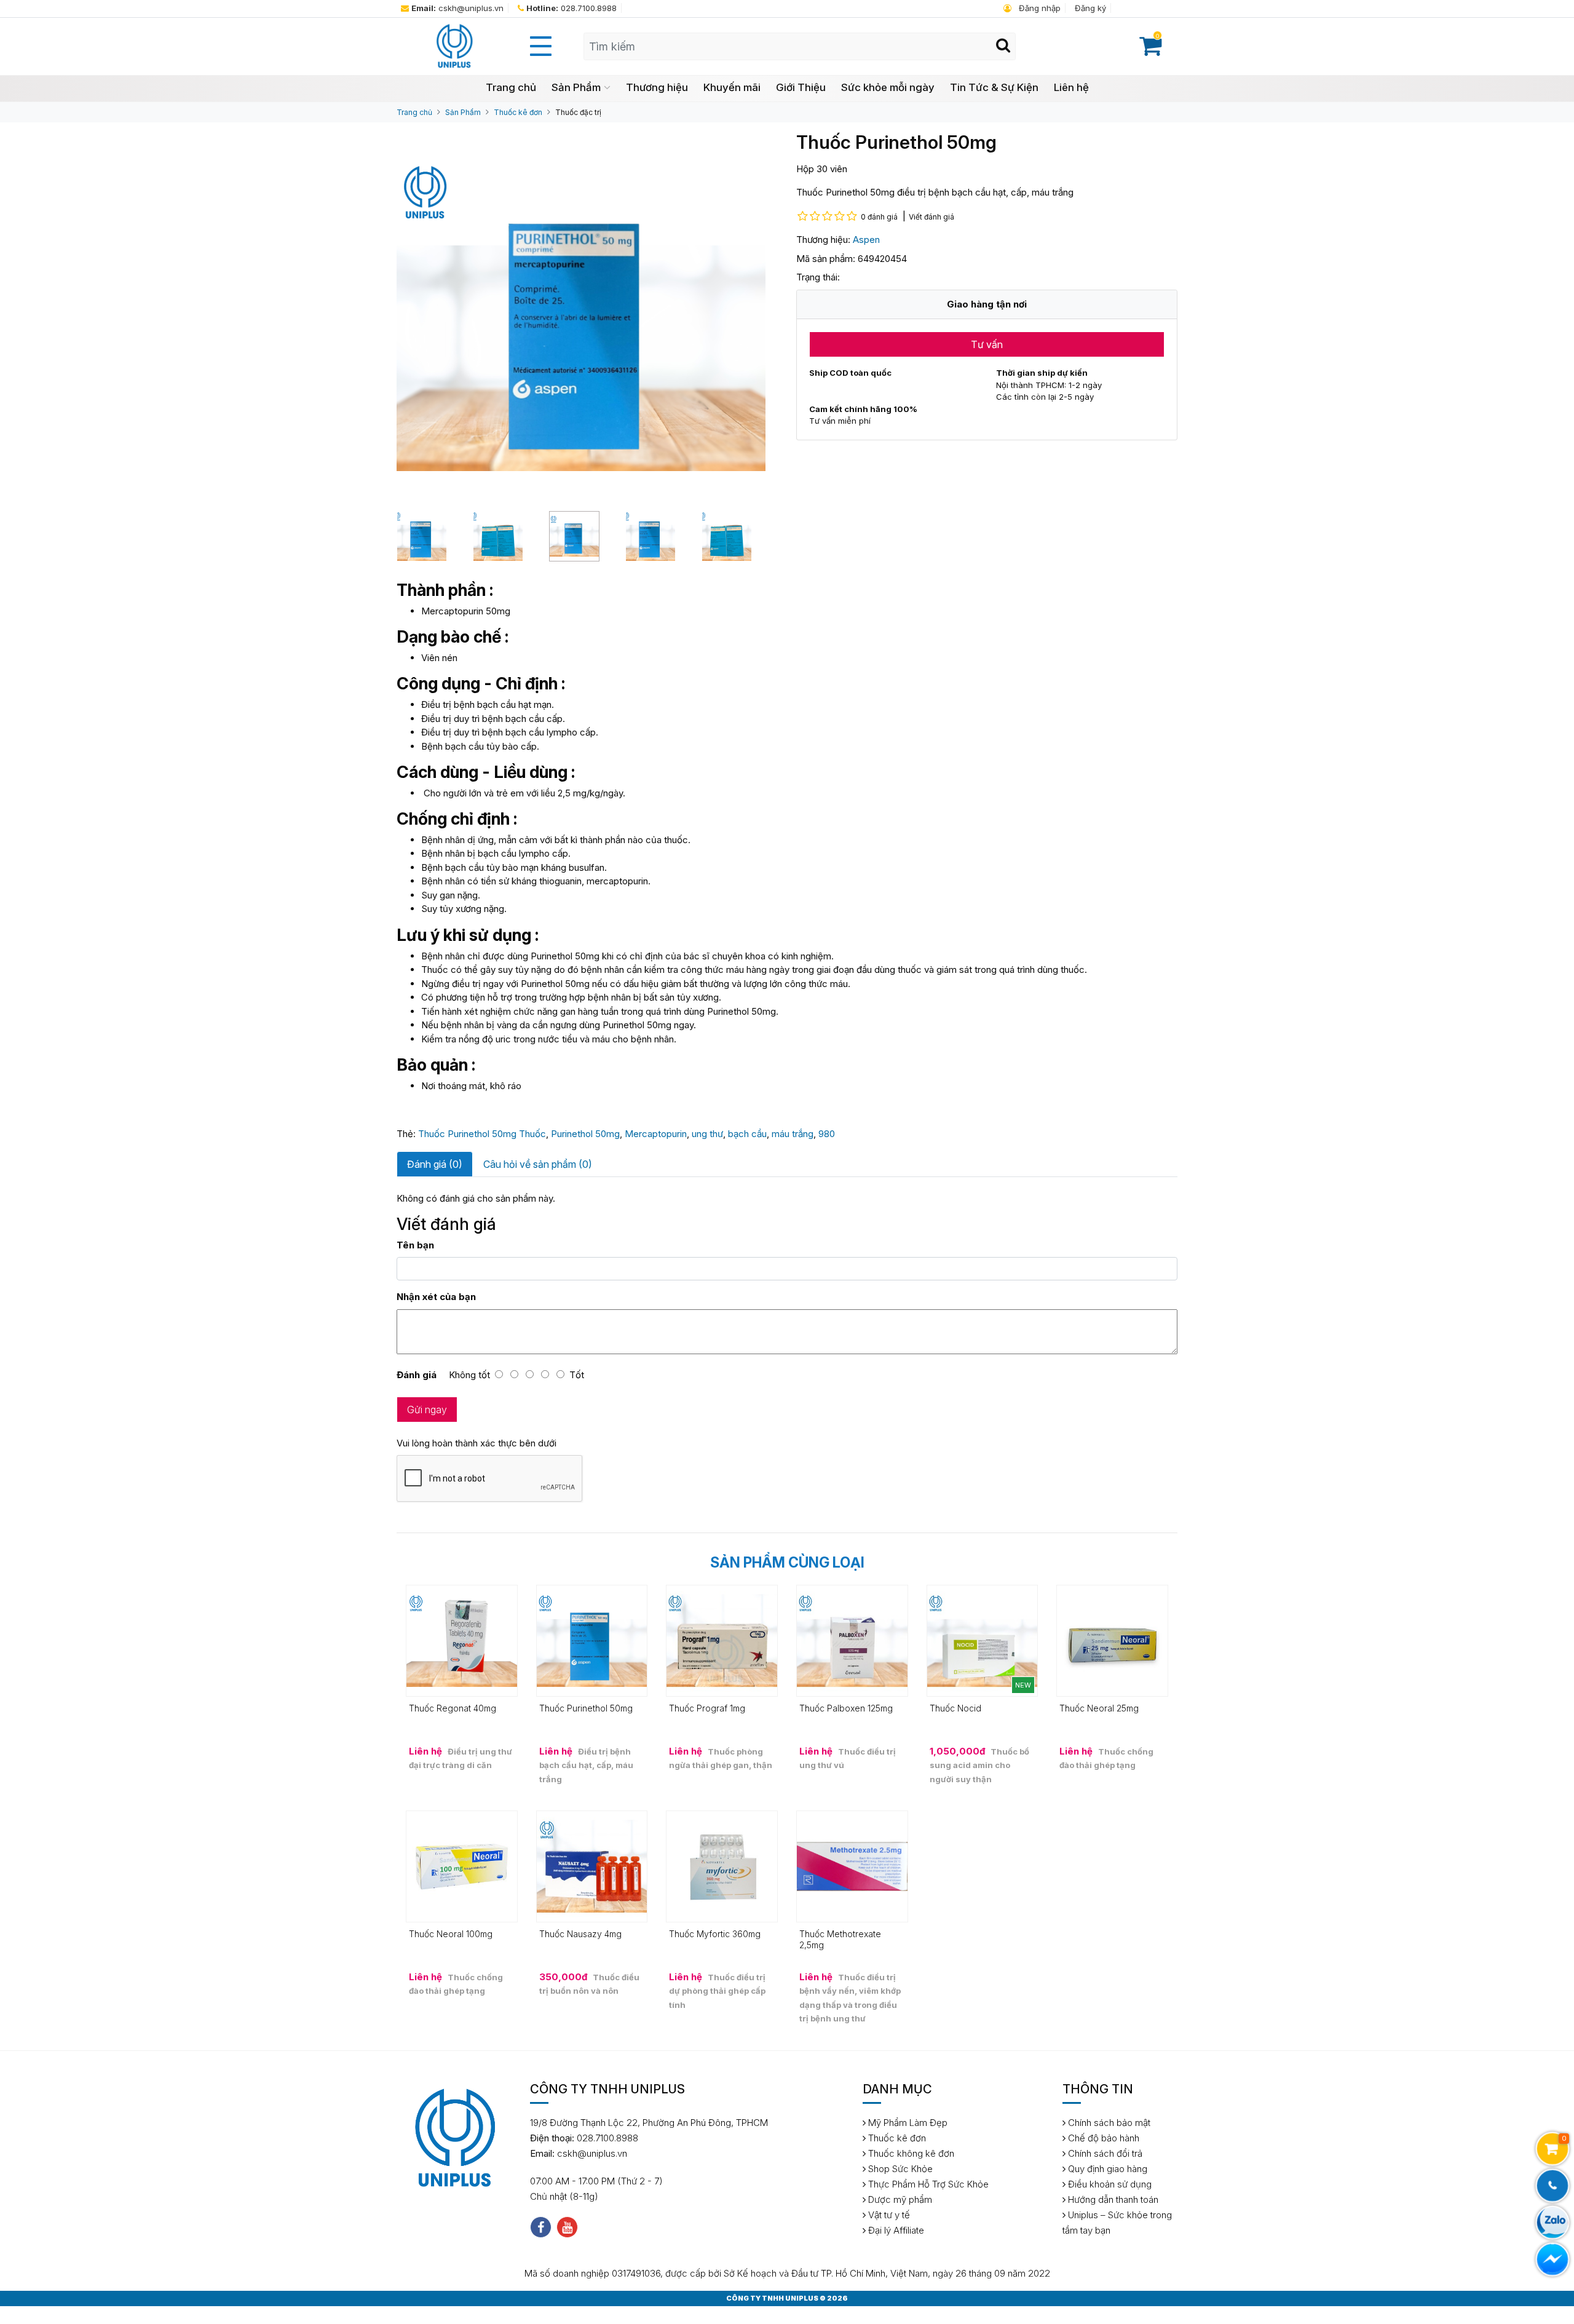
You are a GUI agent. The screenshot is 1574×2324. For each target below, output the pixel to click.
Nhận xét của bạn (436, 1297)
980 (827, 1134)
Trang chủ (511, 87)
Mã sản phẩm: (826, 259)
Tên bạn (415, 1245)
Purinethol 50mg (585, 1134)
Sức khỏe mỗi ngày (888, 87)
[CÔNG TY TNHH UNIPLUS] (454, 46)
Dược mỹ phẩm (899, 2199)
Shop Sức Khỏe (899, 2169)
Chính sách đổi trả (1104, 2153)
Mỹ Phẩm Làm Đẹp (907, 2123)
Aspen (866, 240)
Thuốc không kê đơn (910, 2153)
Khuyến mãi (732, 87)
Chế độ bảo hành (1102, 2138)
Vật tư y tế (888, 2215)
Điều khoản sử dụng (1109, 2184)
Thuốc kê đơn (518, 112)
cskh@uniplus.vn (457, 8)
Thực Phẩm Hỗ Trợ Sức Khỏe (927, 2184)
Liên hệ (1071, 87)
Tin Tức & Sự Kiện (994, 87)
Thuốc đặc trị (578, 112)
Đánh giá (417, 1375)
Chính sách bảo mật (1108, 2123)
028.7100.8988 (571, 8)
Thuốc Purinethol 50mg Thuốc (482, 1134)
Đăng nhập (1038, 8)
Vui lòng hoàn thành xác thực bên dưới (477, 1443)
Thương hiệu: (823, 240)
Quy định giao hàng (1106, 2169)
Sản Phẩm (576, 87)
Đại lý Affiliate (895, 2230)
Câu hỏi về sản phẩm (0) (538, 1164)
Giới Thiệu (801, 87)
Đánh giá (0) (435, 1164)
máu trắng (793, 1134)
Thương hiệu (657, 87)
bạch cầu (747, 1134)
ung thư (707, 1134)
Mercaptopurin (656, 1134)
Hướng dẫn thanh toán (1112, 2199)
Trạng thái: (818, 277)
